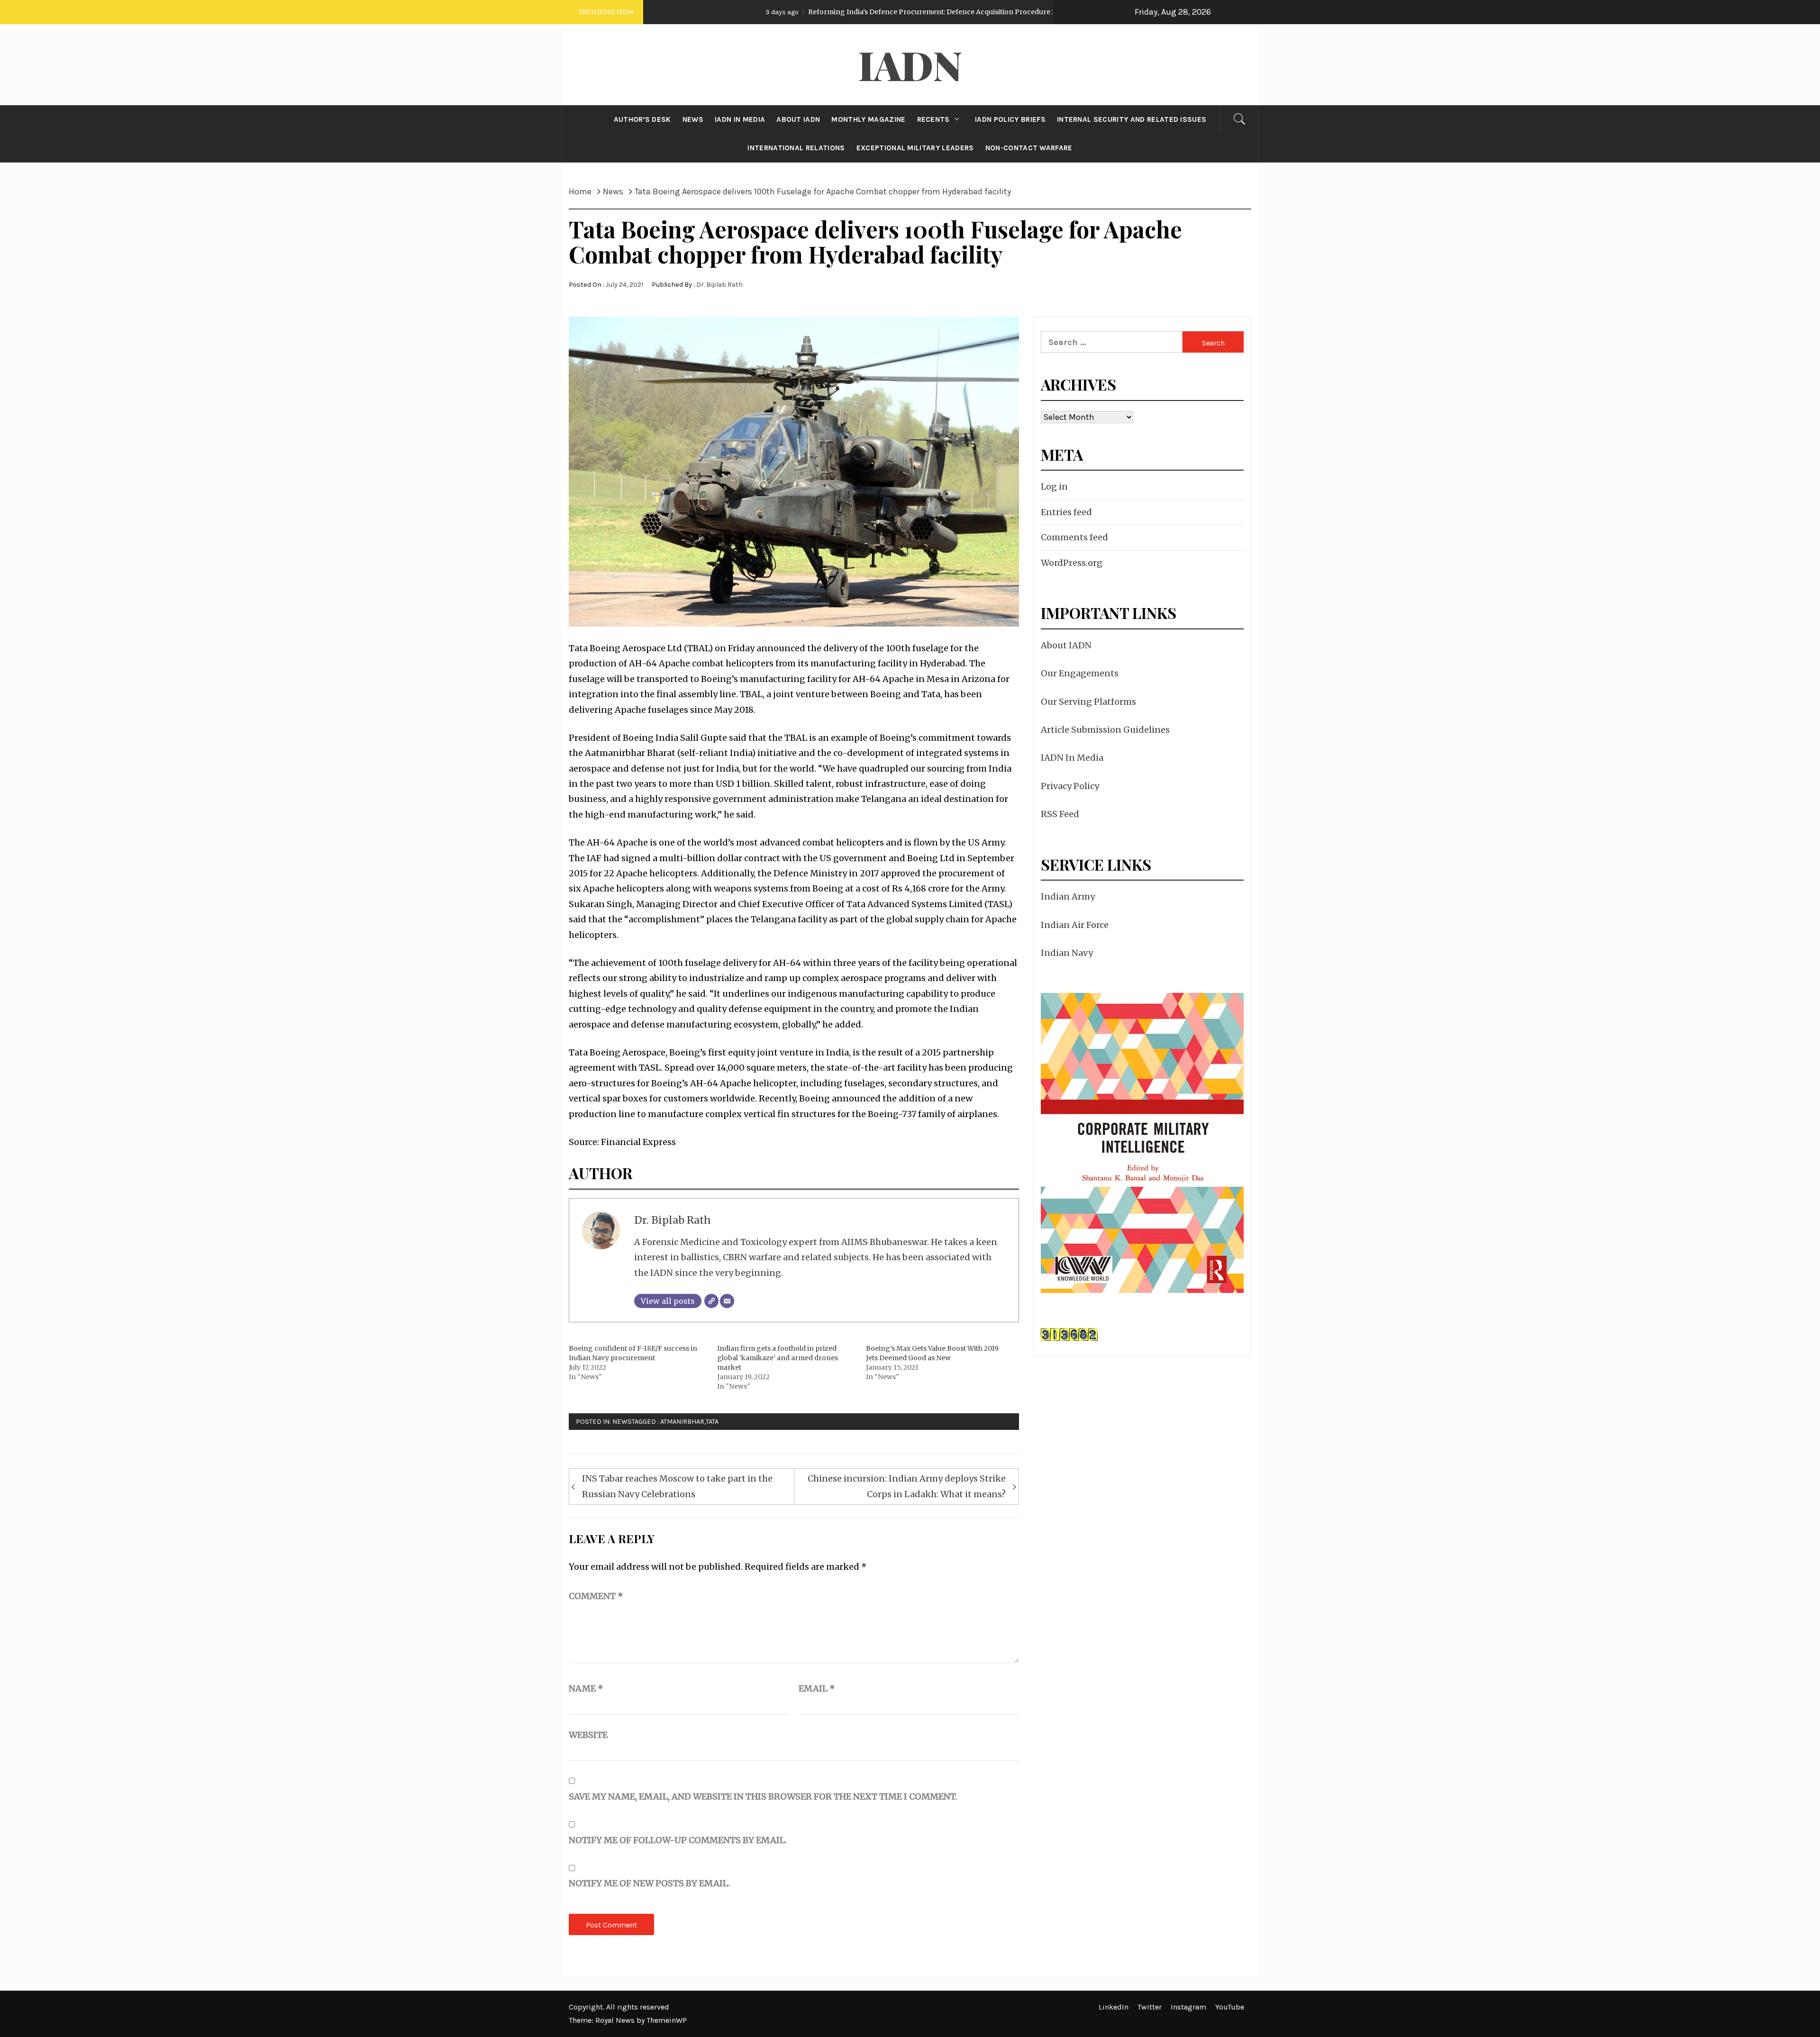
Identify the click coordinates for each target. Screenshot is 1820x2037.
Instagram (1188, 2007)
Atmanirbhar (682, 1422)
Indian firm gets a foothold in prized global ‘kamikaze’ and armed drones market (778, 1358)
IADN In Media (1072, 758)
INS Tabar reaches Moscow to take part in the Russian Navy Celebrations (677, 1486)
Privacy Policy (1070, 786)
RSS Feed (1060, 814)
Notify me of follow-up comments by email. (678, 1840)
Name (586, 1688)
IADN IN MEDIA (740, 119)
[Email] (727, 1301)
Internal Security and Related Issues (1132, 119)
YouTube (1230, 2007)
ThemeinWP (667, 2020)
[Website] (711, 1301)
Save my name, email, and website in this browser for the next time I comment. (763, 1796)
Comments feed (1074, 537)
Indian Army (1068, 896)
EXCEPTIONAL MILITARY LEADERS (915, 148)
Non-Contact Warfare (1029, 148)
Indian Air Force (1075, 925)
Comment (596, 1596)
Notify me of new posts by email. (649, 1883)
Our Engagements (1080, 673)
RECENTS (933, 119)
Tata (712, 1422)
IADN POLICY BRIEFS (1010, 119)
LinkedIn (1114, 2007)
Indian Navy (1067, 953)
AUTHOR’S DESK (642, 119)
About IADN (1066, 645)
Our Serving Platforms (1088, 702)
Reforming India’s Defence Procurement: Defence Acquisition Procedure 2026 (789, 12)
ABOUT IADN (798, 119)
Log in (1054, 487)
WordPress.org (1072, 563)
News (622, 1422)
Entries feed (1066, 512)
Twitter (1150, 2007)
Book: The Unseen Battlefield (1028, 12)
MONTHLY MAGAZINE (868, 119)
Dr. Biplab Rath (719, 285)
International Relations (796, 148)
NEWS (693, 119)
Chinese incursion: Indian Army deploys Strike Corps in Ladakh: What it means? (907, 1486)
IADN (910, 64)
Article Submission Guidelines (1105, 730)
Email (817, 1688)
